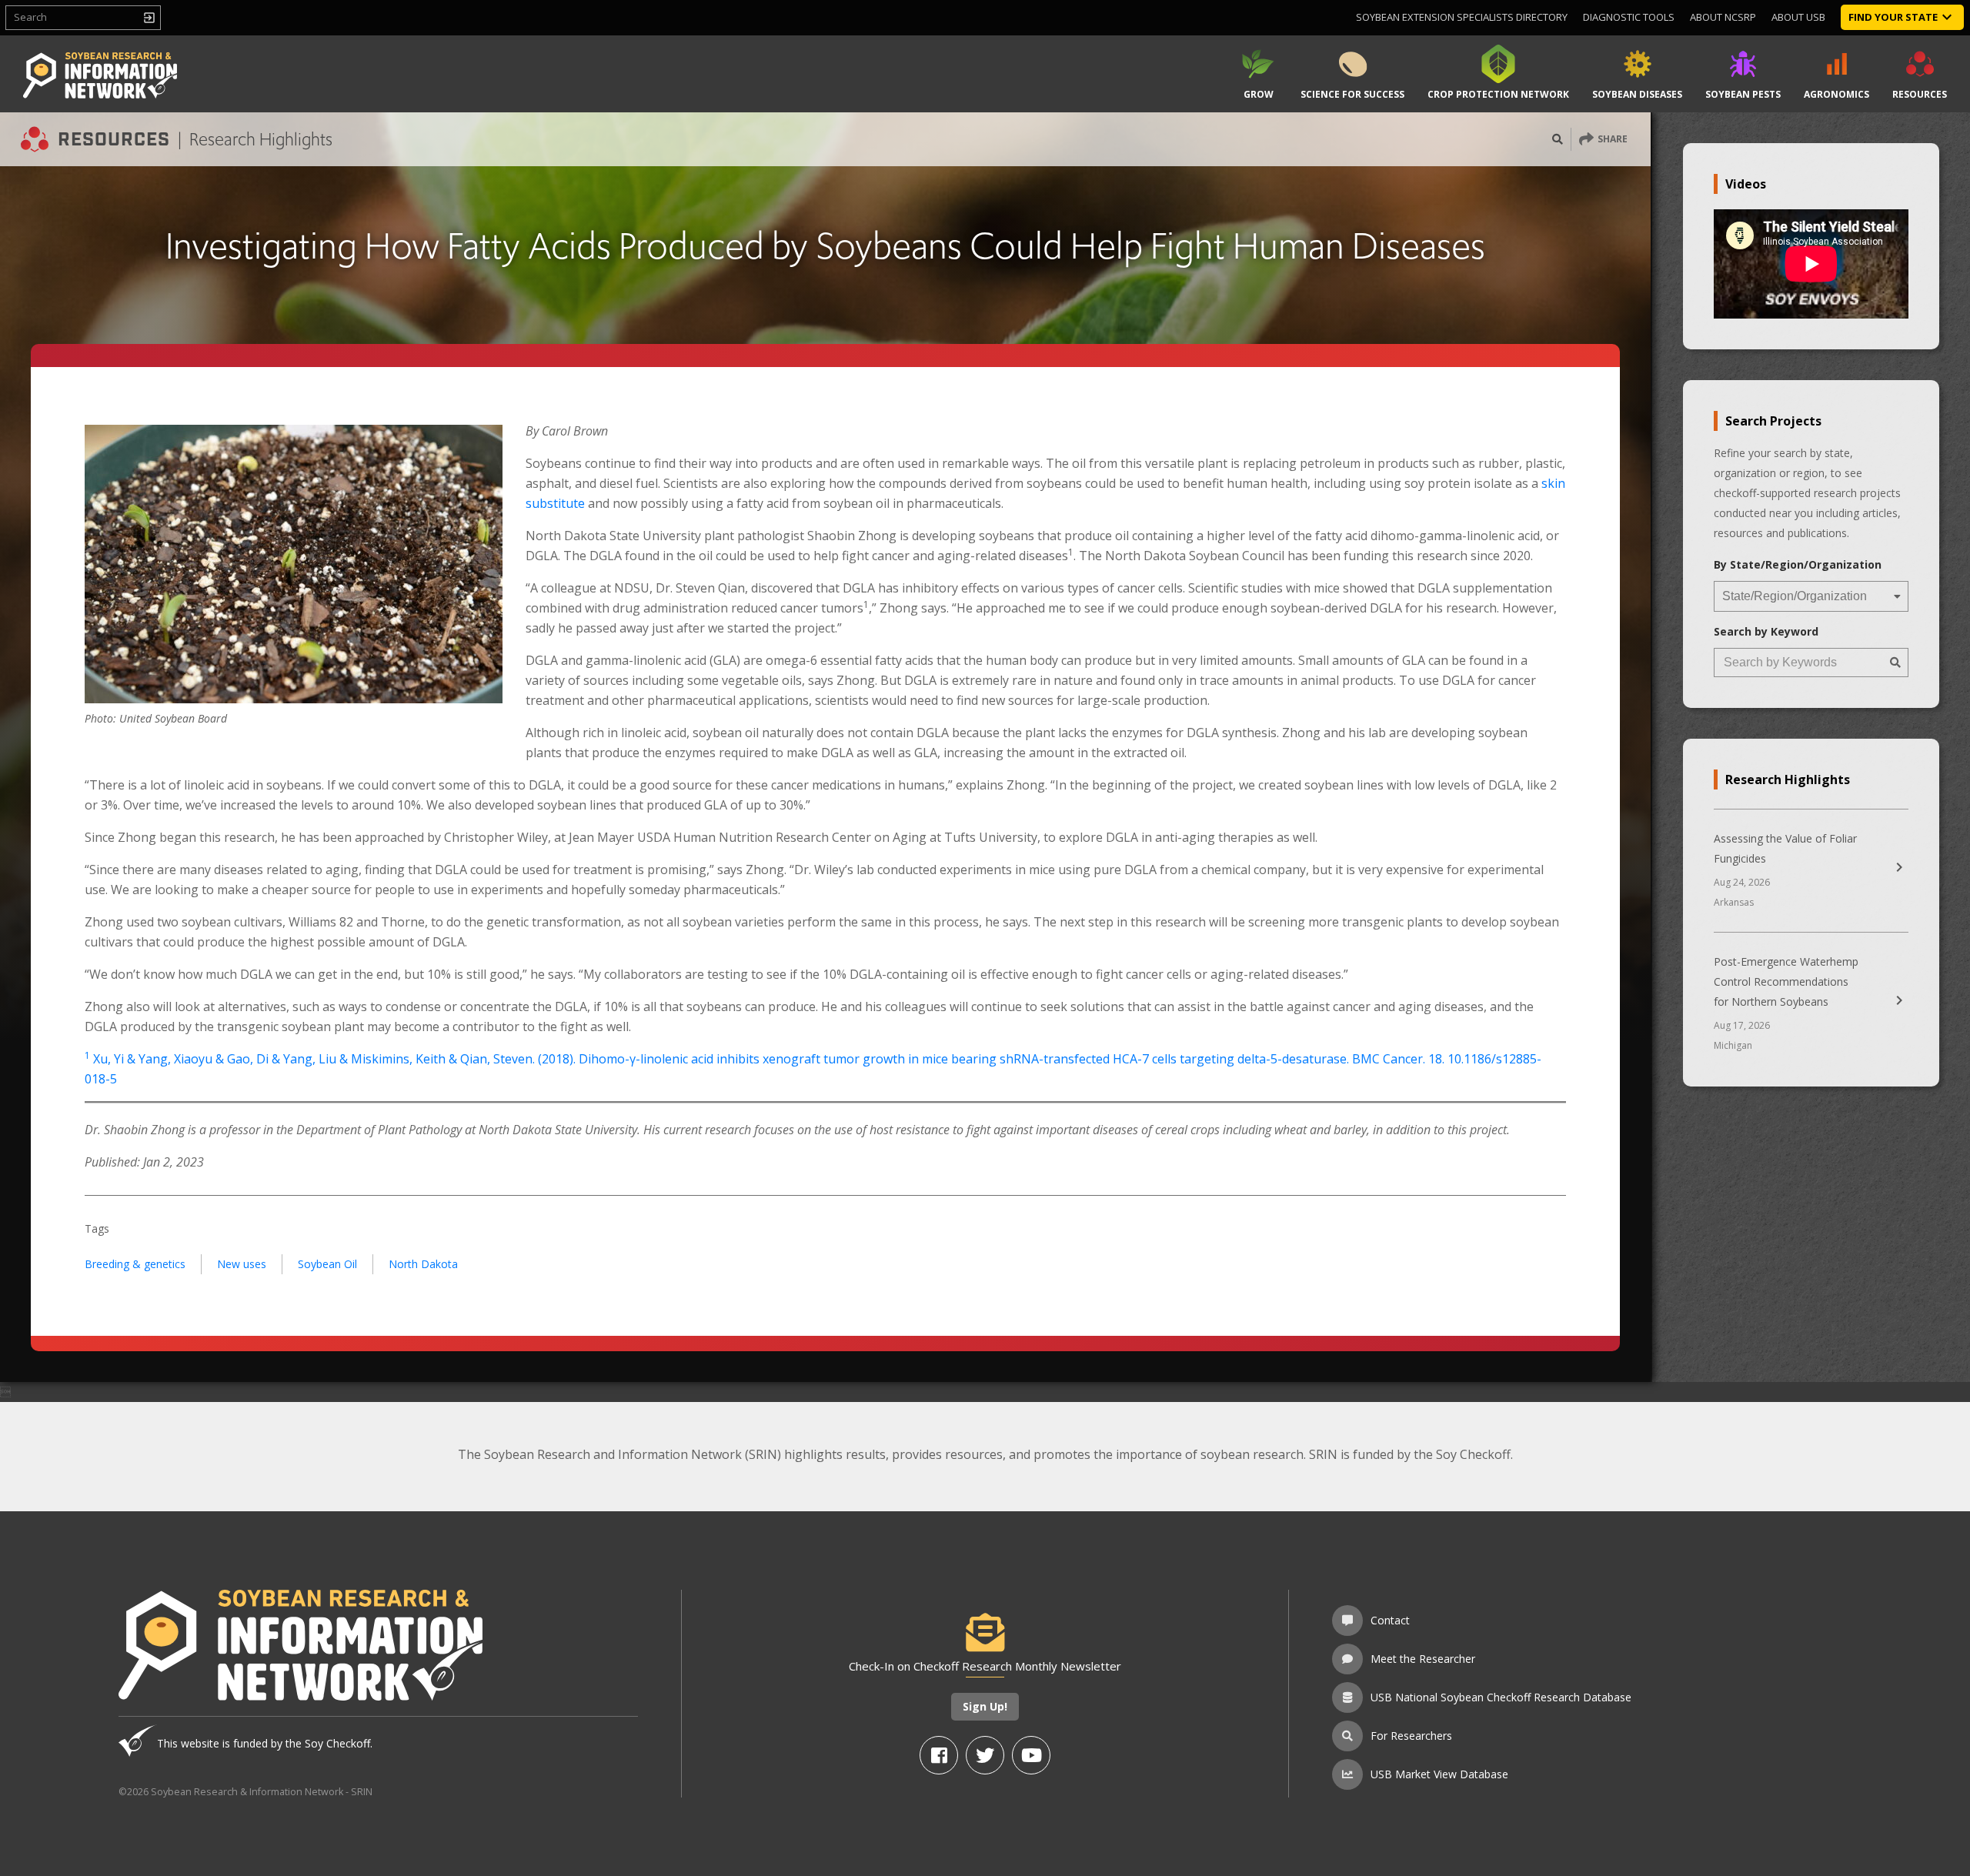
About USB (1798, 17)
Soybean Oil (327, 1264)
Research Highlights (261, 139)
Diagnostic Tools (1629, 17)
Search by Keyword (1766, 631)
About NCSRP (1723, 17)
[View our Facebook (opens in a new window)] (939, 1755)
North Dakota (423, 1264)
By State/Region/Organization (1798, 564)
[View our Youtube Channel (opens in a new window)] (1031, 1755)
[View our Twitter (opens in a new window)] (985, 1755)
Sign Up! (985, 1706)
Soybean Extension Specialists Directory (1462, 17)
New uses (242, 1264)
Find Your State (1893, 17)
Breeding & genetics (135, 1264)
